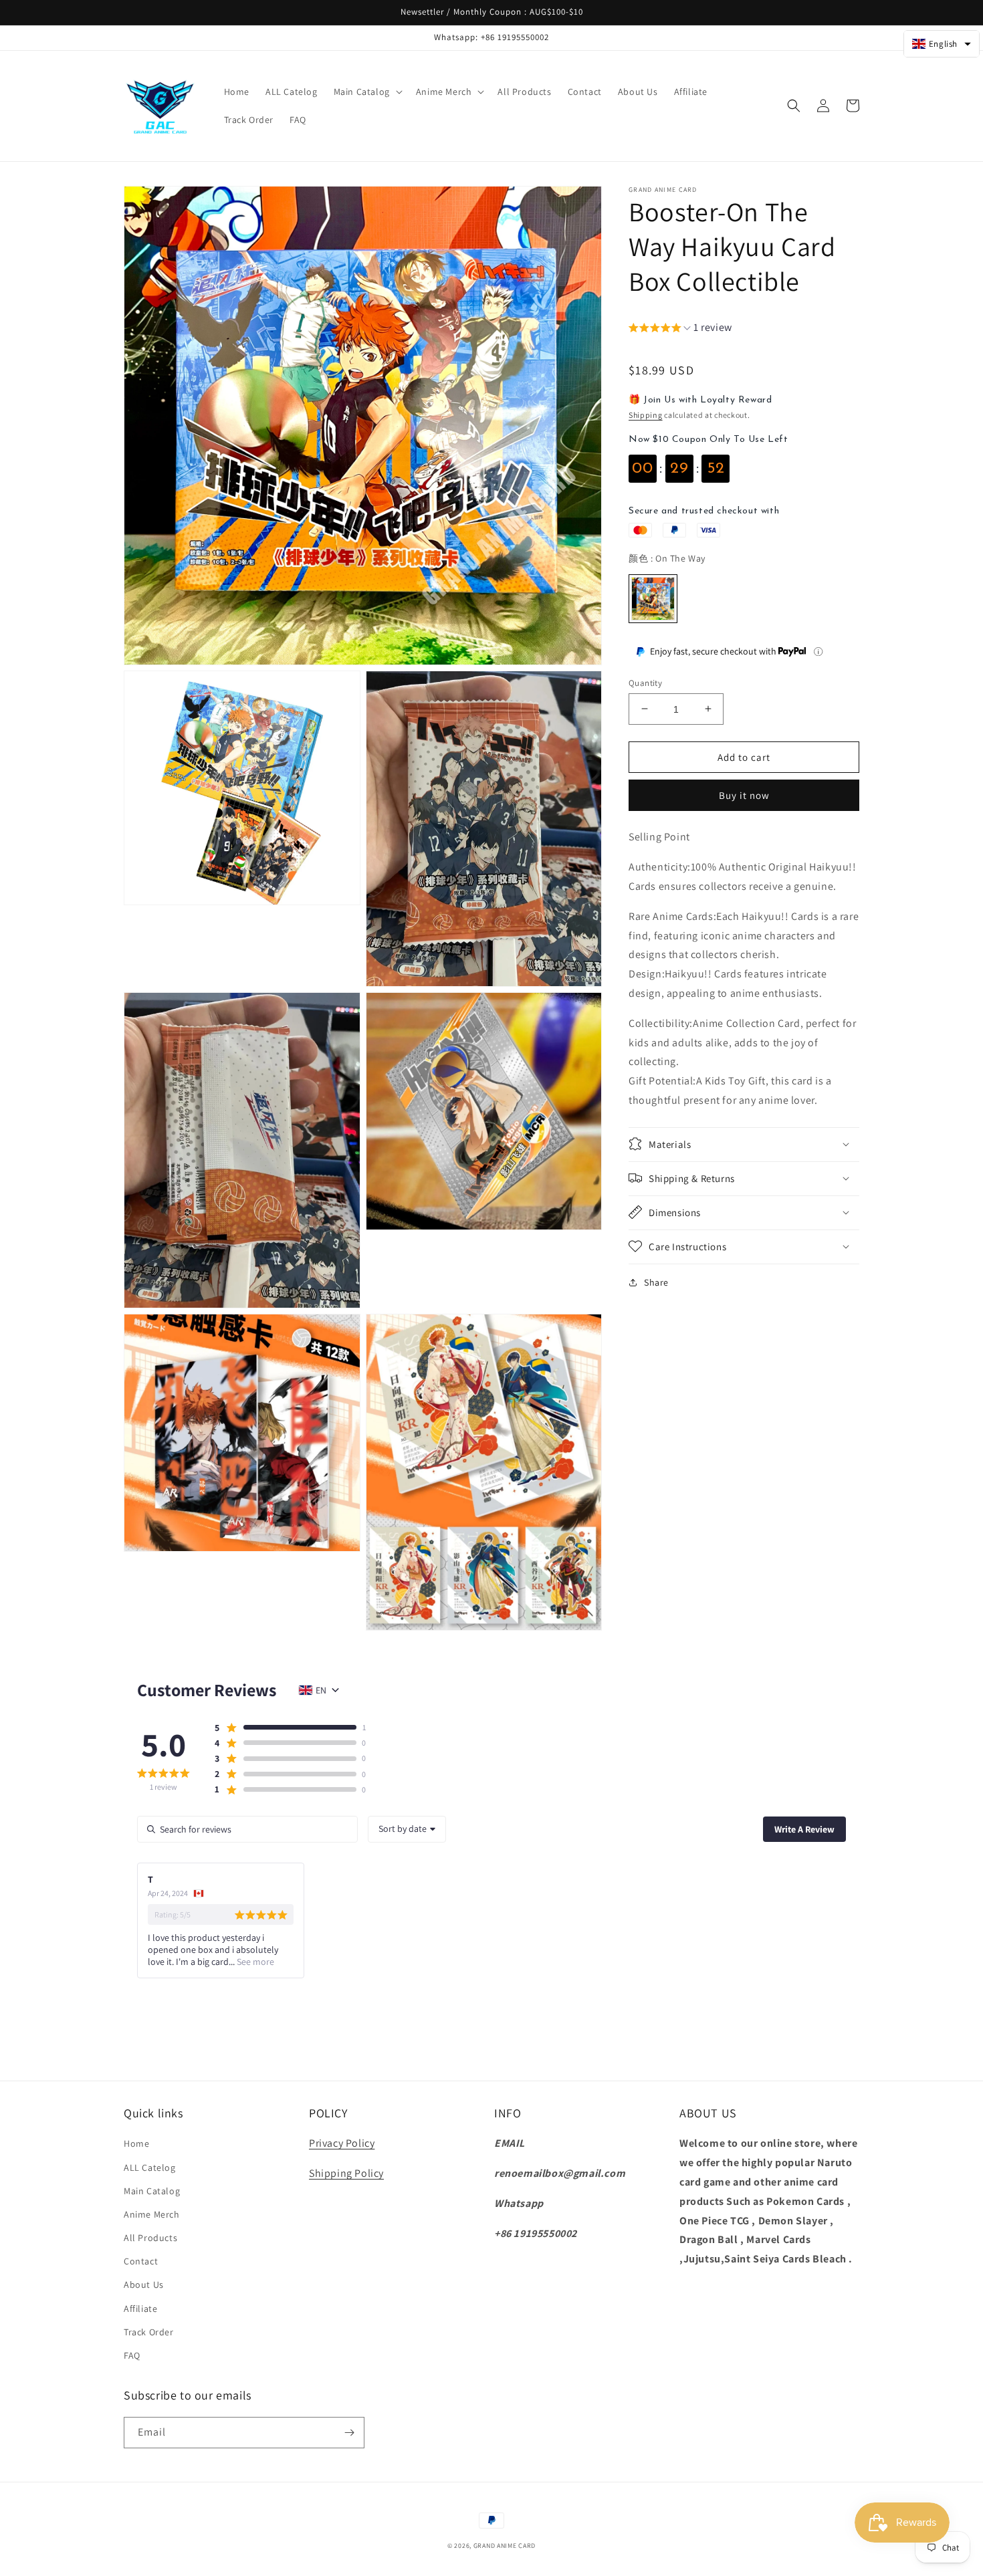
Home (136, 2143)
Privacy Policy (342, 2143)
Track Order (149, 2332)
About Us (144, 2285)
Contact (141, 2261)
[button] (367, 92)
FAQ (132, 2355)
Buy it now (744, 795)
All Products (150, 2238)
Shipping (646, 415)
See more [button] (254, 1962)
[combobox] (407, 1829)
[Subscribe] (349, 2433)
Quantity (645, 682)
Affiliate (140, 2309)
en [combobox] (321, 1690)
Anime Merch (152, 2214)
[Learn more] (818, 652)
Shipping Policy (346, 2173)
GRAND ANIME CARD (505, 2546)
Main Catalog (152, 2191)
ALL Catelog (150, 2168)
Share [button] (656, 1282)
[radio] (653, 599)
